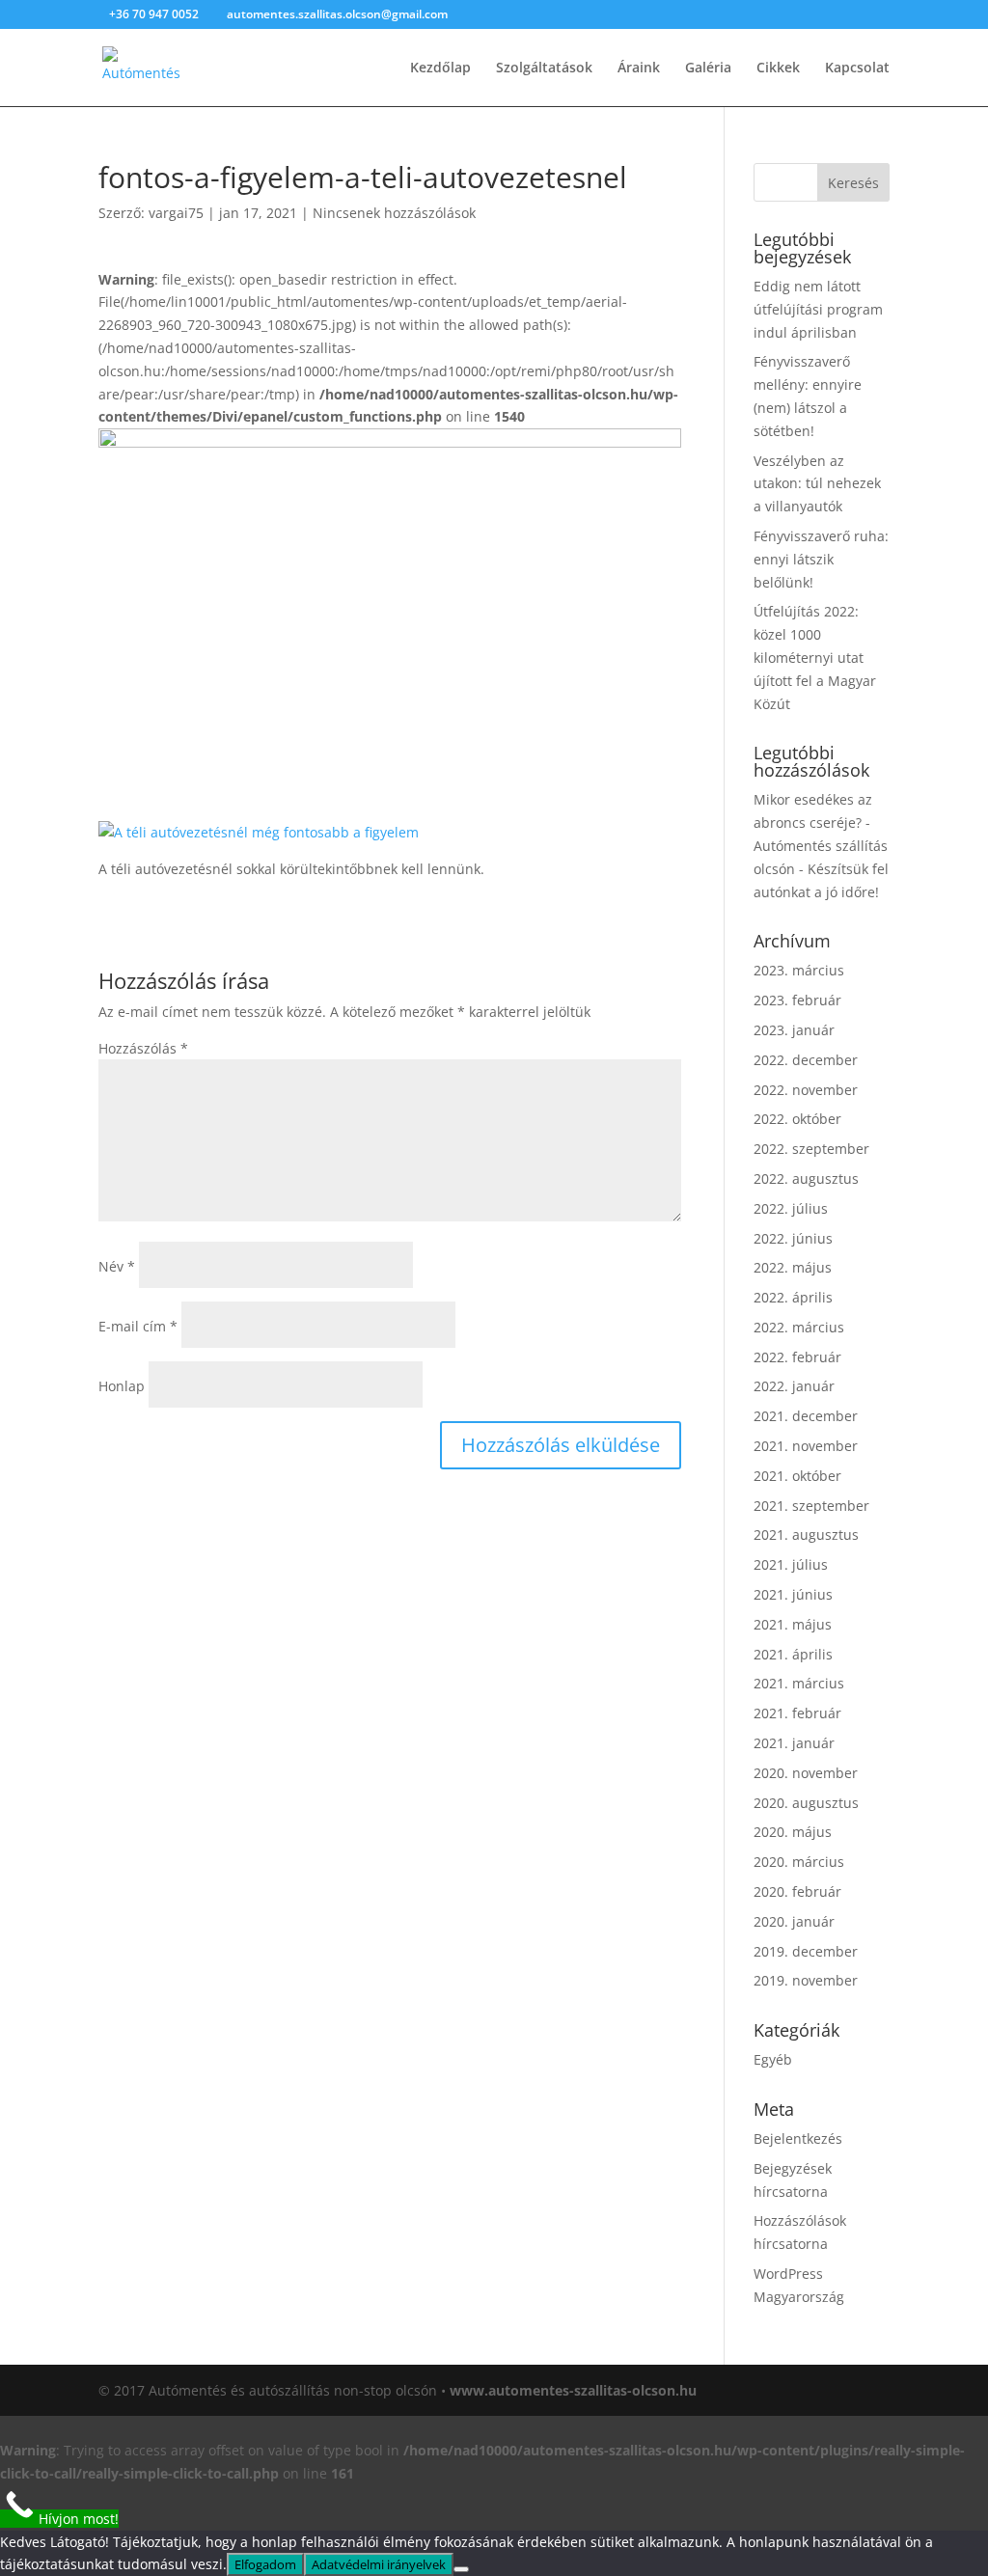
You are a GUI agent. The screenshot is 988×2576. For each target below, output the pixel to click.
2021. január (794, 1743)
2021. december (806, 1416)
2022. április (793, 1297)
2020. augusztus (806, 1803)
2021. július (791, 1564)
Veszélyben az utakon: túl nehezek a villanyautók (817, 484)
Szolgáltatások (544, 69)
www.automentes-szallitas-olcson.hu (573, 2390)
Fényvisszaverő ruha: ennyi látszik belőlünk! (821, 559)
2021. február (797, 1713)
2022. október (797, 1119)
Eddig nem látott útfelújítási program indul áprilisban (818, 309)
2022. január (794, 1386)
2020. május (793, 1832)
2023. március (799, 970)
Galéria (708, 69)
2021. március (799, 1683)
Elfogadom (265, 2564)
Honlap (122, 1386)
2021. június (793, 1594)
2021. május (793, 1624)
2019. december (806, 1951)
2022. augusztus (806, 1178)
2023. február (797, 1000)
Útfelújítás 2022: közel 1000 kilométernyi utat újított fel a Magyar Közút (815, 657)
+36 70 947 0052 (155, 14)
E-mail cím (138, 1326)
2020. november (806, 1773)
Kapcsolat (857, 69)
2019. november (806, 1980)
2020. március (799, 1862)
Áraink (639, 69)
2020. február (797, 1891)
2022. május (793, 1267)
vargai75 (176, 213)
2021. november (806, 1446)
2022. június (793, 1238)
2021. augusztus (806, 1535)
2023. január (794, 1030)
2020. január (794, 1921)
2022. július (791, 1208)
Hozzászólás (143, 1048)
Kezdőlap (440, 69)
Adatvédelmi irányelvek (379, 2564)
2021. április (793, 1654)
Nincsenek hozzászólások (394, 213)
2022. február (797, 1357)
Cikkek (778, 69)
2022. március (799, 1327)
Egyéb (773, 2059)
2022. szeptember (811, 1149)
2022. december (806, 1060)
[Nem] (461, 2569)
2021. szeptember (811, 1506)
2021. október (797, 1476)
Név (117, 1266)
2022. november (806, 1090)
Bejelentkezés (798, 2138)
